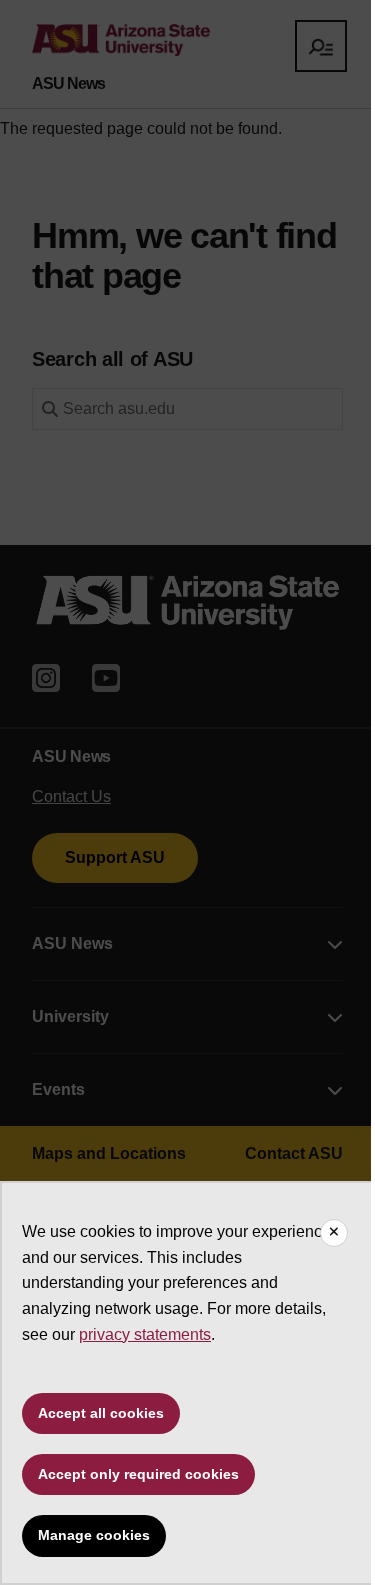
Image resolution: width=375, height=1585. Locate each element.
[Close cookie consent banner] (334, 1233)
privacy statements (145, 1334)
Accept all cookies (101, 1413)
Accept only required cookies (138, 1474)
